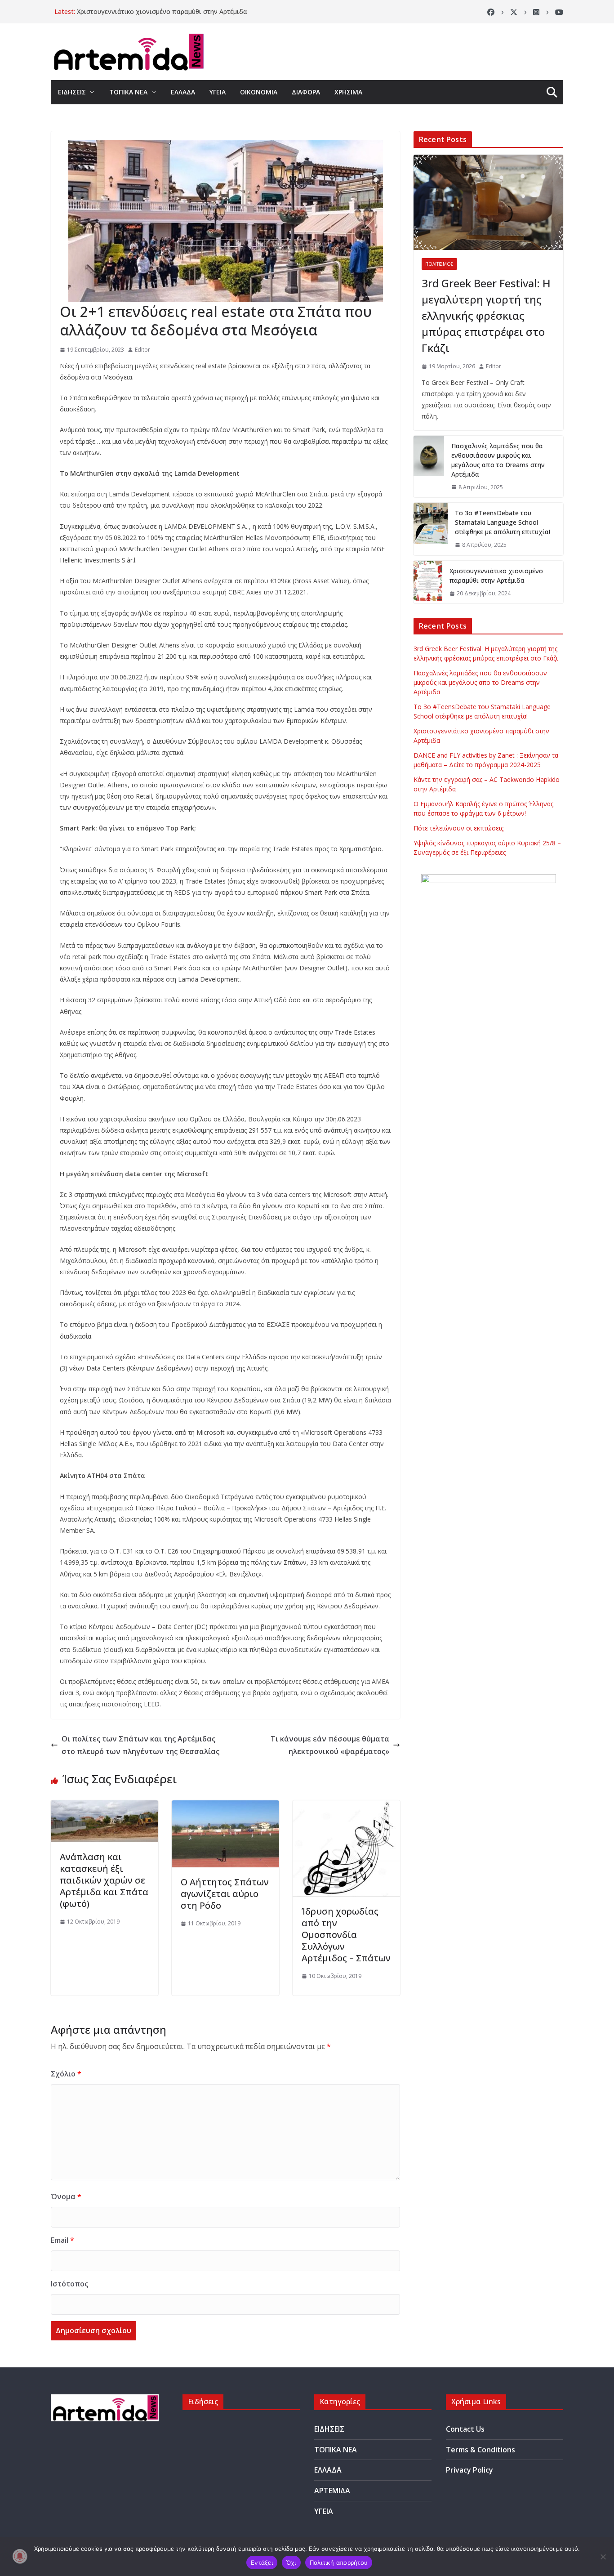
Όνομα (66, 2197)
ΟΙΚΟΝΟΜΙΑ (259, 92)
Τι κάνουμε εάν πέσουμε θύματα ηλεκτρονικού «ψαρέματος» (330, 1745)
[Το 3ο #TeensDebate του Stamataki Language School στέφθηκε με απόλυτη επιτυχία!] (431, 529)
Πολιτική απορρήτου (339, 2563)
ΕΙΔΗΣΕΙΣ (72, 92)
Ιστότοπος (69, 2284)
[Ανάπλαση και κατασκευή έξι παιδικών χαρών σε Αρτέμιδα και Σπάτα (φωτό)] (105, 1807)
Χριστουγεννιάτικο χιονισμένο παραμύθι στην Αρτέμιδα (162, 11)
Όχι (291, 2563)
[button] (90, 92)
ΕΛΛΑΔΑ (183, 92)
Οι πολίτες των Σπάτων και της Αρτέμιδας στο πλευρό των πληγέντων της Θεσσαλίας (140, 1745)
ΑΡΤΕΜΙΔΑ (332, 2491)
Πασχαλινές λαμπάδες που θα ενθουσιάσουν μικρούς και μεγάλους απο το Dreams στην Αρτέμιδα (498, 460)
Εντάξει (262, 2563)
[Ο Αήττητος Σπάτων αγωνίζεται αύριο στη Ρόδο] (225, 1807)
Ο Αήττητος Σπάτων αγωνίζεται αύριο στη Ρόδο (225, 1894)
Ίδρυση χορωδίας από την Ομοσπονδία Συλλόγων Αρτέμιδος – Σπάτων (346, 1935)
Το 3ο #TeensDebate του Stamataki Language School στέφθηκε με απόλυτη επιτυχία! (503, 522)
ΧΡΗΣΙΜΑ (348, 92)
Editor (142, 350)
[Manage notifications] (20, 2556)
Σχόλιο (66, 2074)
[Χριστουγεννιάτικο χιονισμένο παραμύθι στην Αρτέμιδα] (428, 582)
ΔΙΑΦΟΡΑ (306, 92)
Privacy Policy (469, 2470)
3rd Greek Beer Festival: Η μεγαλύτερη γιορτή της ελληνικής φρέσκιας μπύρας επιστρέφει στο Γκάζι (486, 315)
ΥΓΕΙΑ (218, 92)
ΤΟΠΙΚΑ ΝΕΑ (128, 92)
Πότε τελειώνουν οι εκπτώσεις (458, 828)
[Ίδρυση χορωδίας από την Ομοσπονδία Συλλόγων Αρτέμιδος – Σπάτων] (346, 1807)
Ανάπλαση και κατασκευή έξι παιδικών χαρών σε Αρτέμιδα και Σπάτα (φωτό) (104, 1880)
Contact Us (465, 2429)
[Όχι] (603, 2557)
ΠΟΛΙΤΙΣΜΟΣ (439, 264)
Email (62, 2240)
